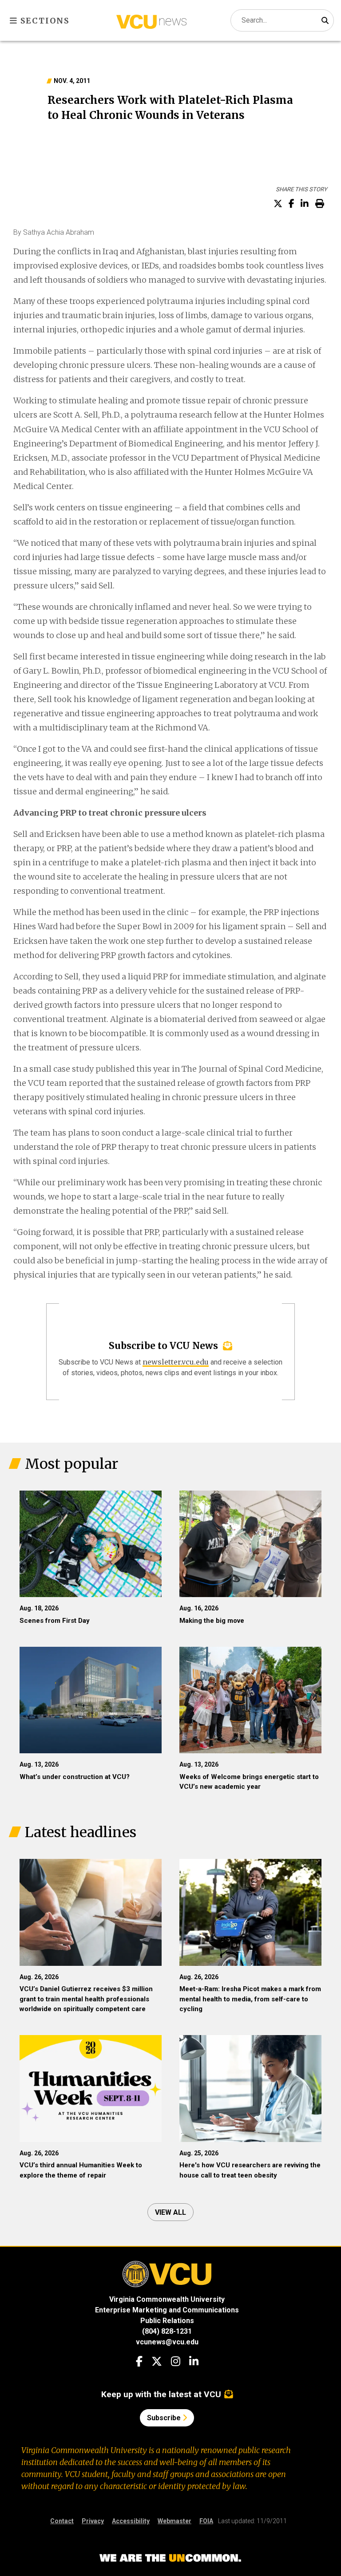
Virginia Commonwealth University (167, 2299)
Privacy (93, 2521)
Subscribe (165, 2418)
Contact (62, 2521)
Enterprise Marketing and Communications (167, 2310)
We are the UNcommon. (170, 2558)
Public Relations (167, 2321)
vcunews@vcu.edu (167, 2342)
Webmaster (174, 2521)
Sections (44, 21)
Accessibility (131, 2521)
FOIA (206, 2521)
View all (170, 2212)
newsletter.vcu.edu (176, 1362)
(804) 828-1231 (167, 2331)
